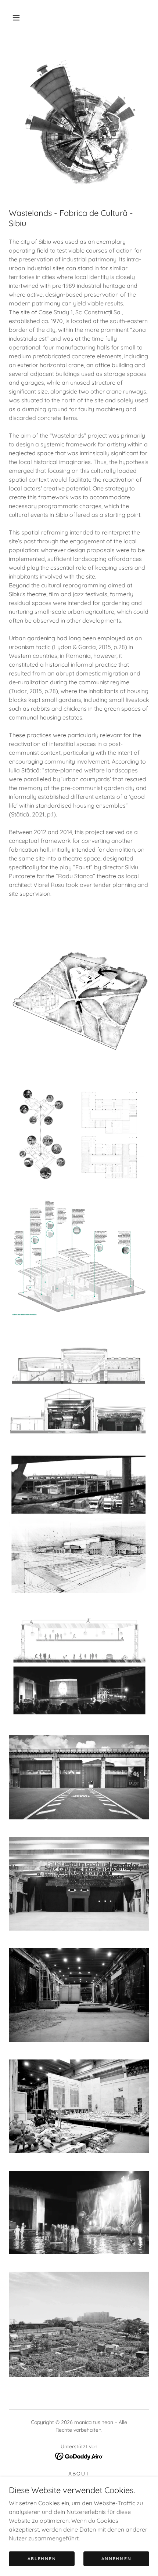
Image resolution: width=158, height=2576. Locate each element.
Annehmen (116, 2559)
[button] (16, 18)
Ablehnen (42, 2559)
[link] (79, 2456)
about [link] (79, 2474)
